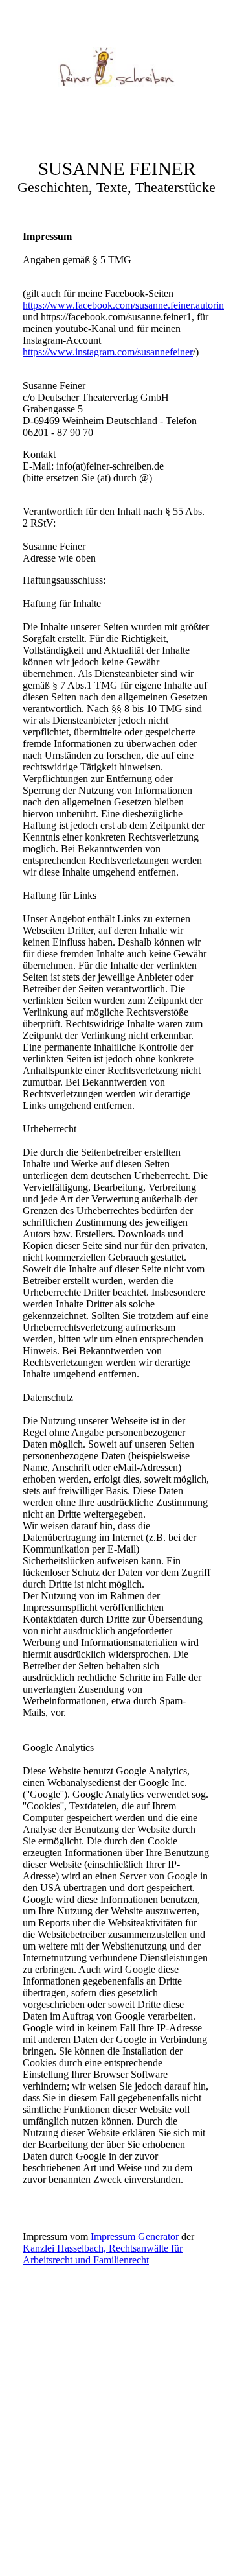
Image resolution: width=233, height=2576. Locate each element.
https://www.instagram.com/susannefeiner (108, 352)
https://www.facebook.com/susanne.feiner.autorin (123, 305)
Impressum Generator (135, 2236)
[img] (116, 67)
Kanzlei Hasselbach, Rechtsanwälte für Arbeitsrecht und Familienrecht (103, 2254)
